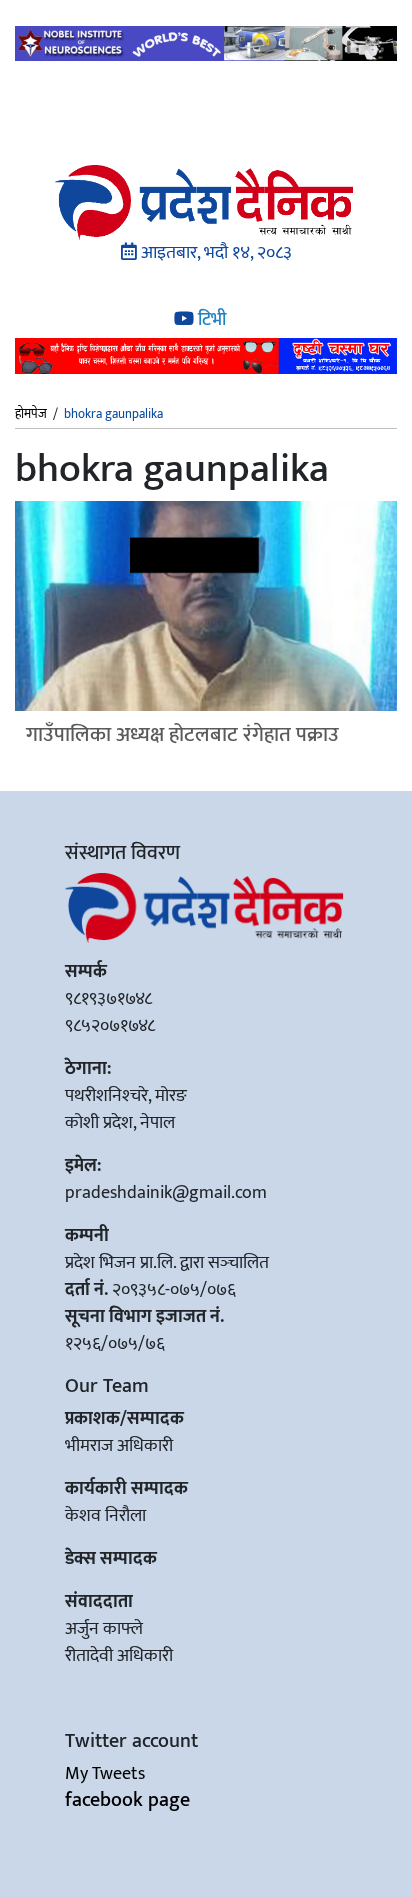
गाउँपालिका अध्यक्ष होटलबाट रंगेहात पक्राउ (182, 734)
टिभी (210, 320)
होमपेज (31, 415)
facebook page (127, 1800)
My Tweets (105, 1774)
